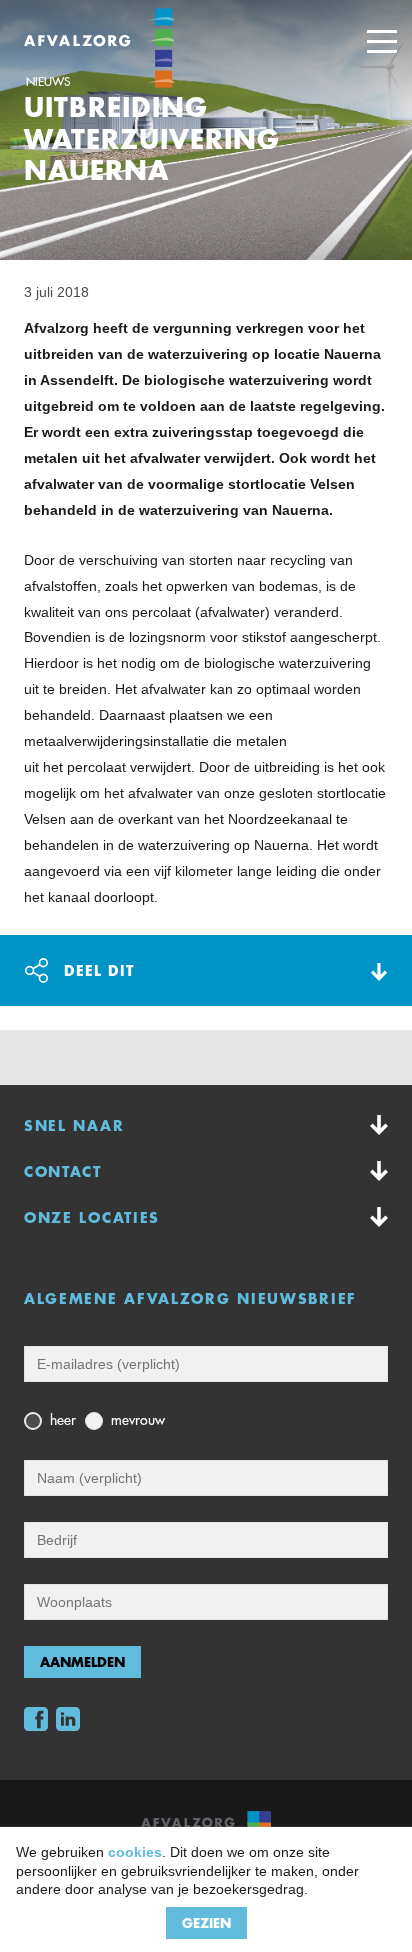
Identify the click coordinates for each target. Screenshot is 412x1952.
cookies (135, 1852)
